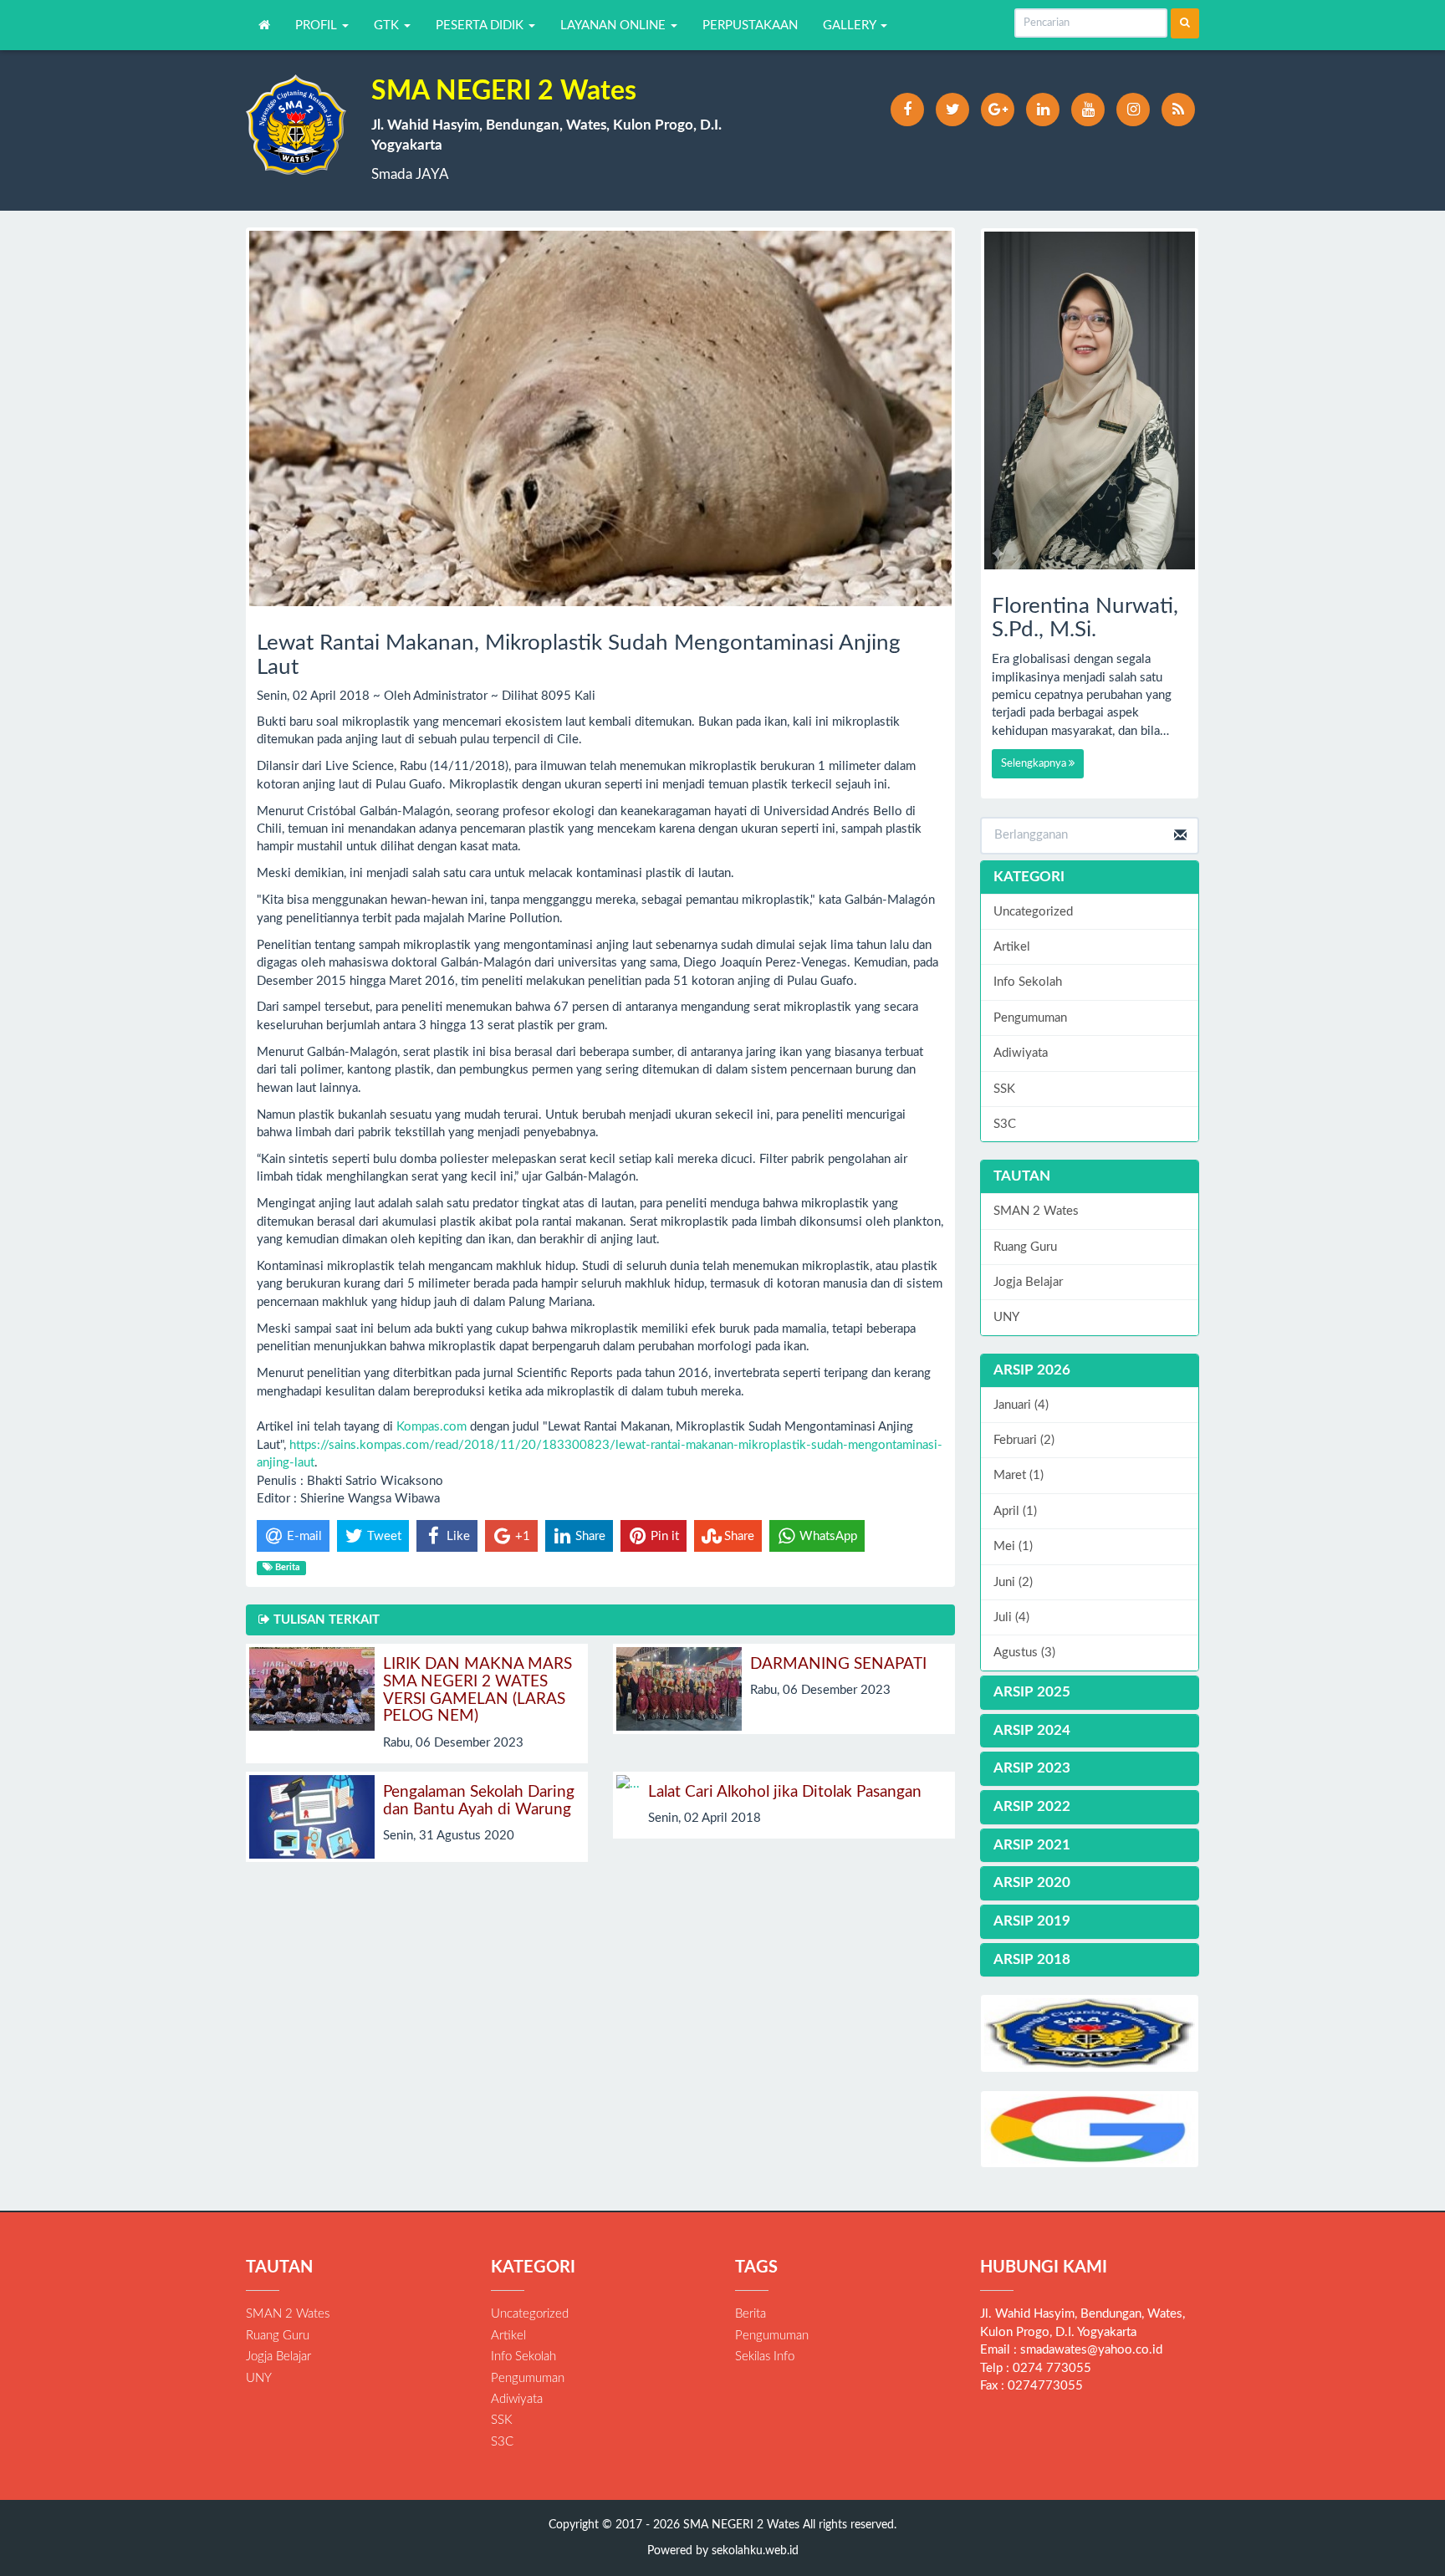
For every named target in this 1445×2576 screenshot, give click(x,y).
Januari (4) (1021, 1405)
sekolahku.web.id (755, 2551)
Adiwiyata (1021, 1053)
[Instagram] (1133, 110)
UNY (1006, 1317)
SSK (1004, 1089)
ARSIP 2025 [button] (1032, 1692)
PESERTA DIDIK (481, 26)
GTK (388, 26)
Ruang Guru (1025, 1247)
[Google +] (998, 110)
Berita (751, 2314)
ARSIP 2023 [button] (1032, 1768)
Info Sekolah (1028, 982)
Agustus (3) (1024, 1653)
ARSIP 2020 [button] (1032, 1882)
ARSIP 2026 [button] (1032, 1370)
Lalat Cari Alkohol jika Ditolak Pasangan (785, 1792)
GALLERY (851, 26)
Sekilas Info (765, 2357)
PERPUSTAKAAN (750, 26)
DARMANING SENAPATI (838, 1664)
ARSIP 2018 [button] (1032, 1959)
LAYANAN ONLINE (615, 26)
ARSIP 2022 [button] (1032, 1806)
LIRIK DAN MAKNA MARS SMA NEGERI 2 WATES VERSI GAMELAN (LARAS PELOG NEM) (477, 1691)
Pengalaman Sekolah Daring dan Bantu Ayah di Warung (479, 1801)
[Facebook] (907, 110)
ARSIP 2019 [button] (1032, 1921)
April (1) (1015, 1511)
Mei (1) (1013, 1546)
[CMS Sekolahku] (1090, 2033)
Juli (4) (1011, 1617)
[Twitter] (952, 110)
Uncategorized (1033, 912)
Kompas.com (431, 1427)
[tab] (1090, 1371)
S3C (1005, 1124)
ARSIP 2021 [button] (1032, 1845)
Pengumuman (1030, 1018)
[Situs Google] (1090, 2129)
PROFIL (318, 26)
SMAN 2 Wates (1036, 1211)
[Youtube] (1088, 110)
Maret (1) (1019, 1475)
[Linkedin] (1043, 110)
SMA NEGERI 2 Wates (740, 2525)
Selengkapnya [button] (1035, 764)
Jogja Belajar (1028, 1282)
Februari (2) (1024, 1440)
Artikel (1012, 947)
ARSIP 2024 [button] (1032, 1730)
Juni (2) (1013, 1582)
